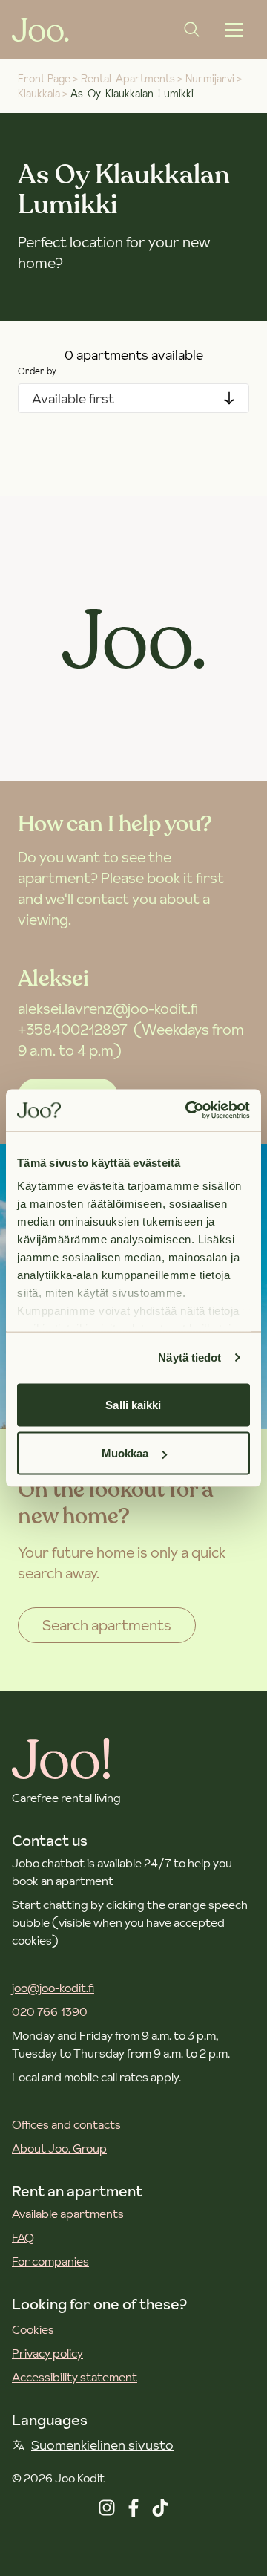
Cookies (33, 2329)
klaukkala (39, 94)
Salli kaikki (133, 1404)
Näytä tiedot (189, 1357)
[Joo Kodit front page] (40, 30)
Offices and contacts (66, 2124)
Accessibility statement (75, 2377)
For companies (50, 2261)
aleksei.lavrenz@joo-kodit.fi (108, 1009)
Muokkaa (125, 1453)
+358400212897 (73, 1030)
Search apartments (107, 1625)
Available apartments (68, 2214)
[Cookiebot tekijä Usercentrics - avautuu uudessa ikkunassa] (188, 1110)
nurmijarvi (210, 79)
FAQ (23, 2237)
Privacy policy (47, 2353)
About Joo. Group (59, 2148)
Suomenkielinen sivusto (102, 2445)
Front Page (44, 79)
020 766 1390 (50, 2011)
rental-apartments (128, 79)
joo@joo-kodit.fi (53, 1988)
